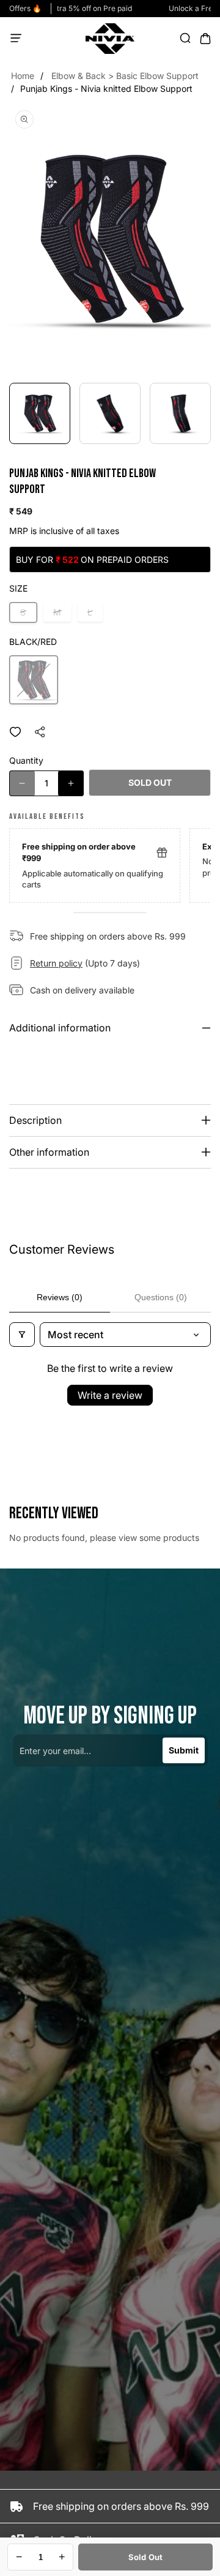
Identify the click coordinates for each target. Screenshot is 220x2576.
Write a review (110, 1395)
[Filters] (22, 1335)
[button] (20, 39)
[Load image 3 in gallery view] (180, 413)
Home (23, 76)
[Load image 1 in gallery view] (40, 413)
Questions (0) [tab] (161, 1297)
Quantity (26, 760)
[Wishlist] (15, 732)
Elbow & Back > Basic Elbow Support (125, 76)
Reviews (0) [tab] (60, 1297)
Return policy (56, 963)
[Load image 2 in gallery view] (110, 413)
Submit (184, 1750)
